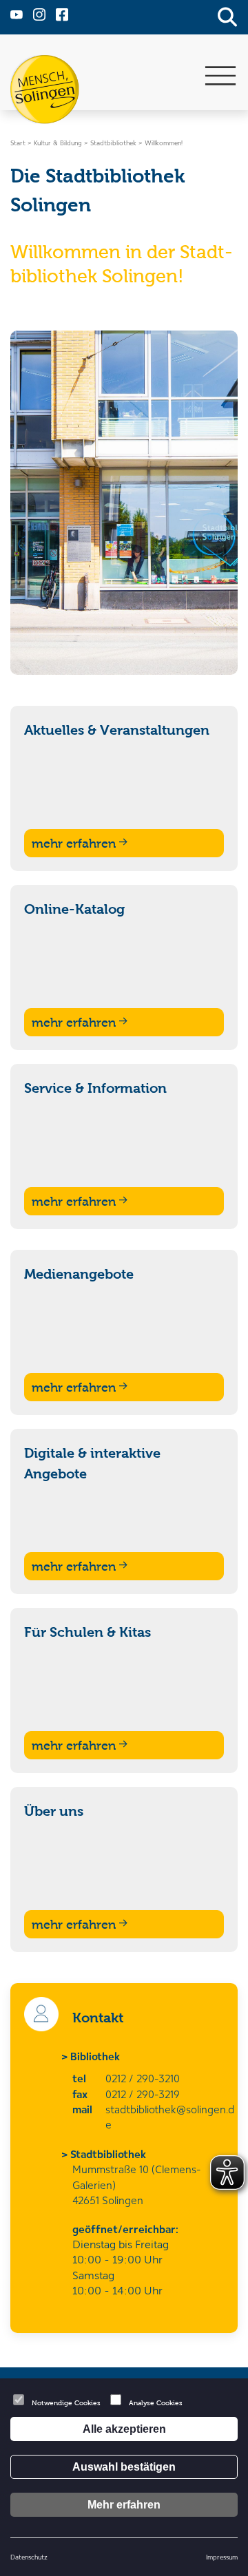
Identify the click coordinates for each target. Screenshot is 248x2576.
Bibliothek (96, 2056)
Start (18, 143)
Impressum (222, 2557)
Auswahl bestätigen (124, 2467)
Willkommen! (164, 143)
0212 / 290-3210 (143, 2078)
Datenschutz (29, 2557)
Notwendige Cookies (66, 2403)
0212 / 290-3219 (143, 2094)
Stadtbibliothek (109, 2154)
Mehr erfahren (124, 2505)
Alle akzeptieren (124, 2429)
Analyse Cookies (156, 2403)
